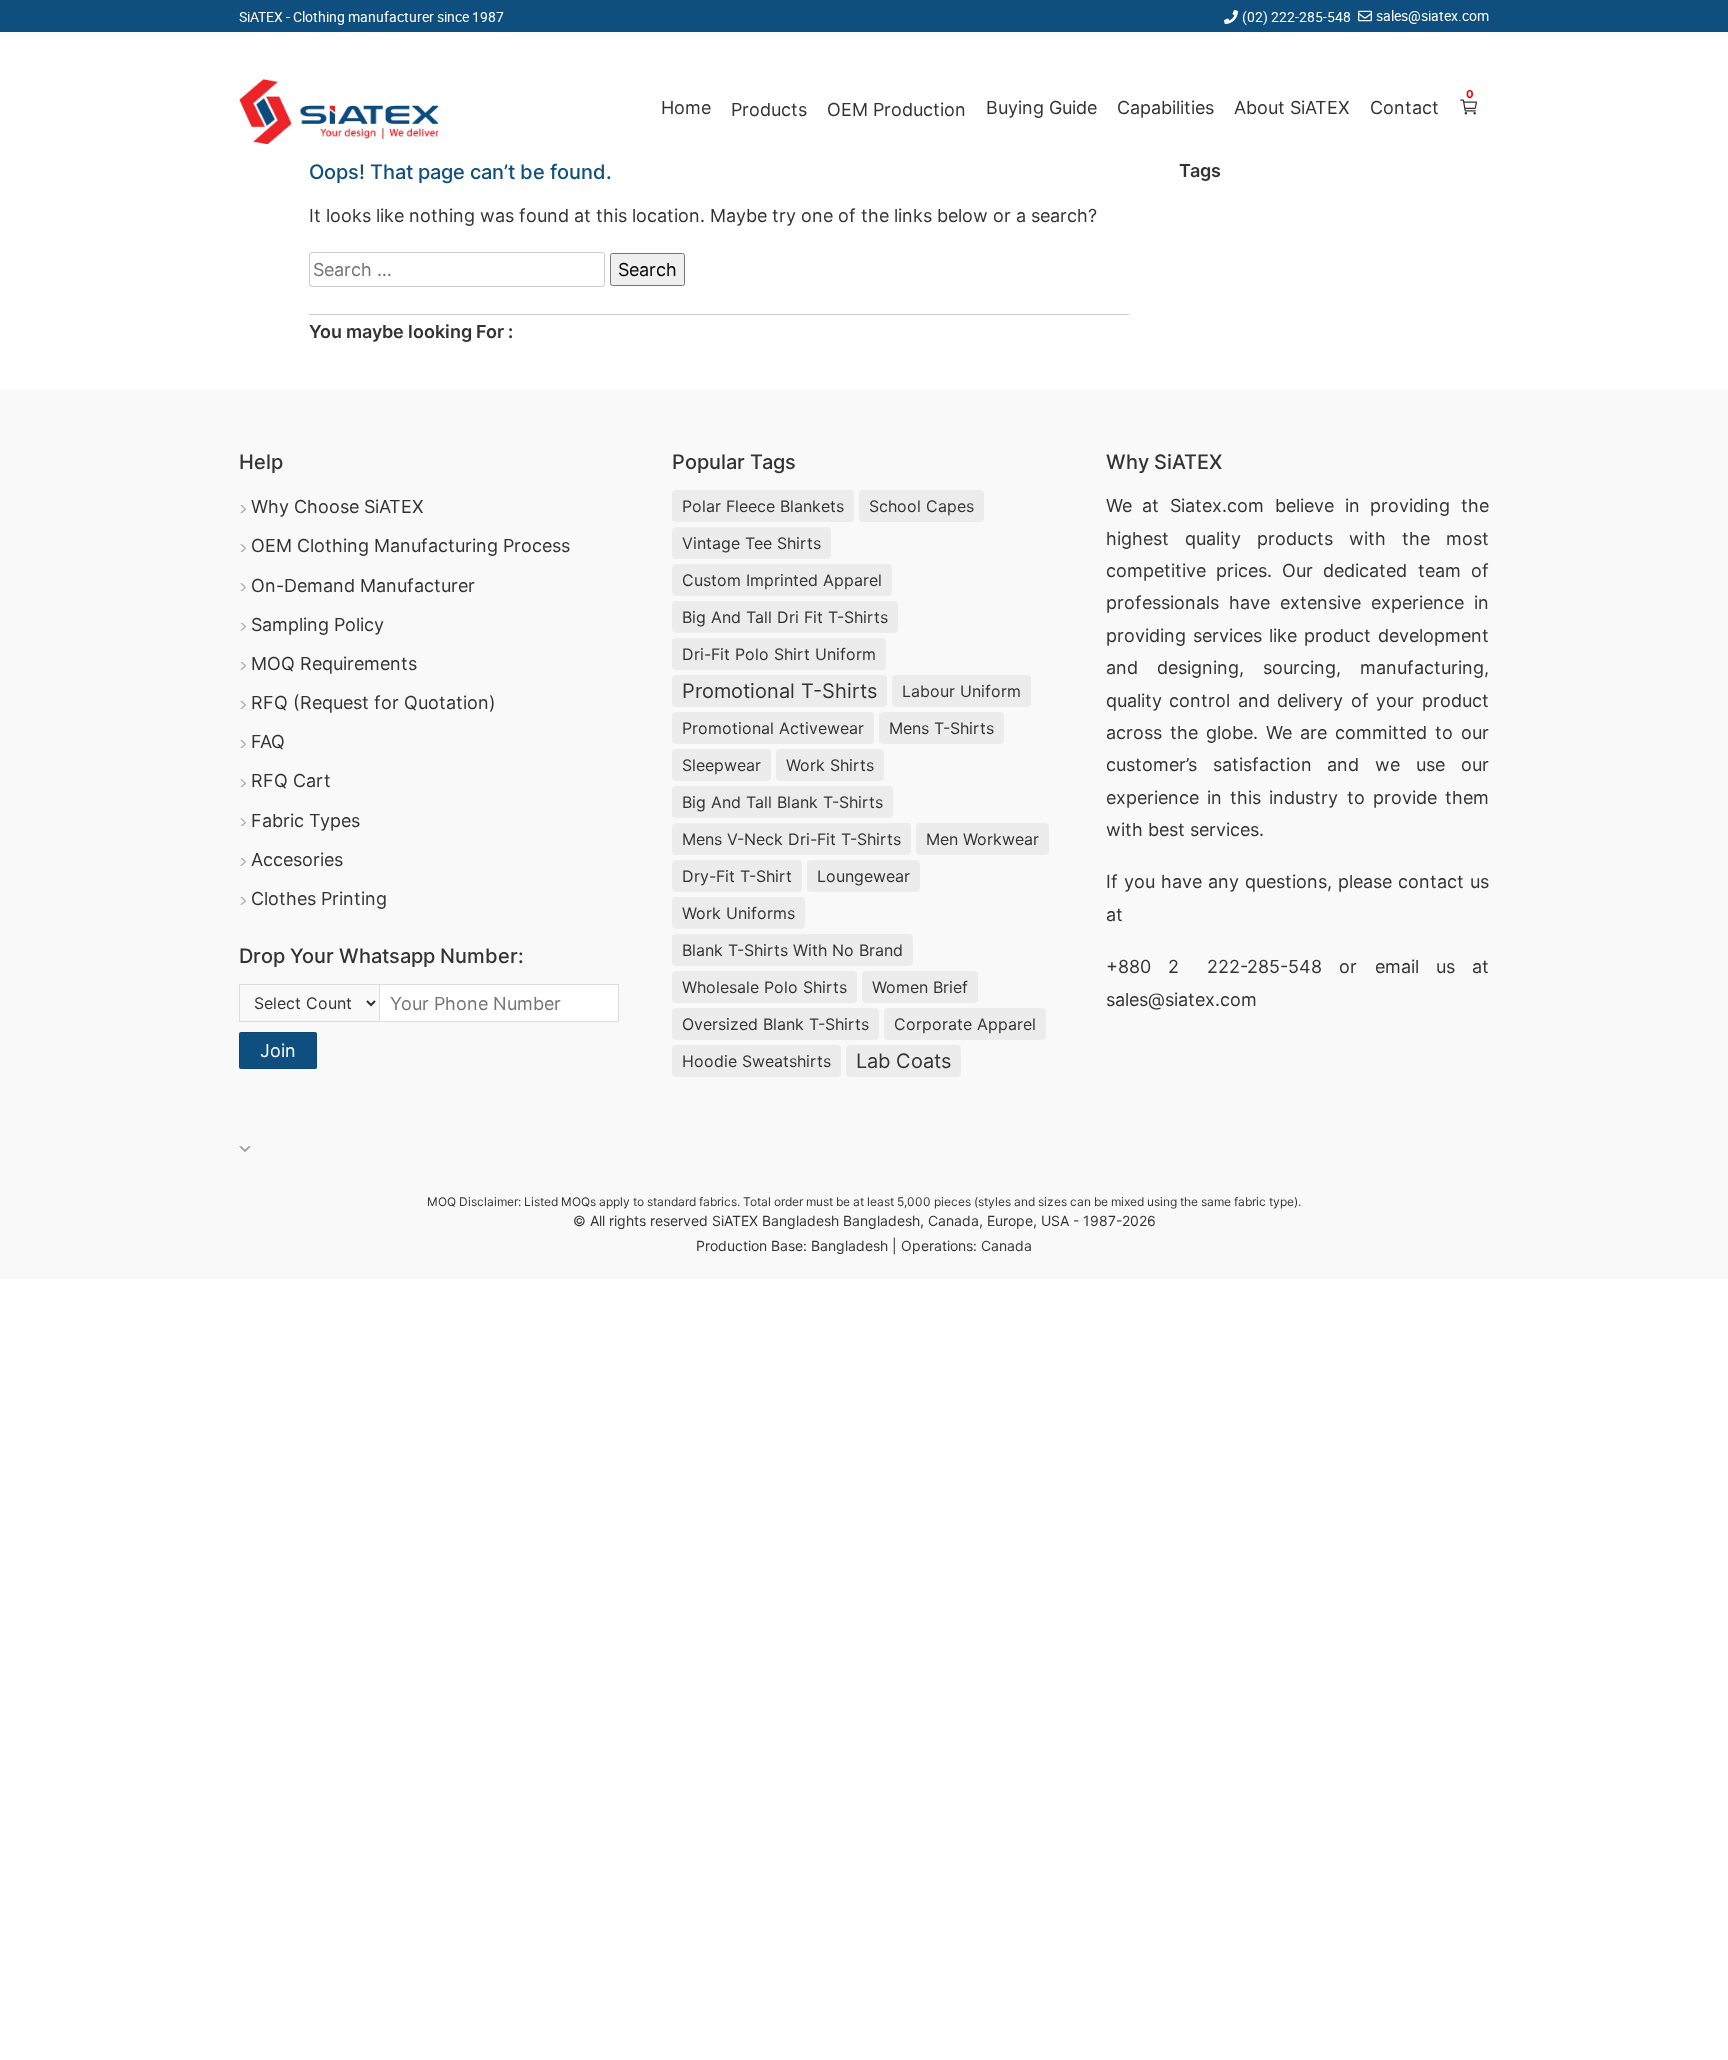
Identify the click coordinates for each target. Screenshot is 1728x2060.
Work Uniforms (738, 913)
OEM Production (896, 109)
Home (686, 107)
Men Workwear (982, 839)
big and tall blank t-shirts (782, 802)
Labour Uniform (961, 691)
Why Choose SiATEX (337, 506)
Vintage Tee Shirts (751, 543)
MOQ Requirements (334, 663)
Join (278, 1050)
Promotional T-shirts (779, 691)
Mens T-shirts (941, 728)
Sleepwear (721, 765)
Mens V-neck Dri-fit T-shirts (791, 839)
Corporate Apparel (965, 1024)
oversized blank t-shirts (775, 1024)
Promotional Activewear (773, 728)
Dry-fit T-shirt (737, 876)
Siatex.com (1217, 505)
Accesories (297, 859)
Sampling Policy (317, 624)
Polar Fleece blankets (763, 506)
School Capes (921, 506)
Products (769, 109)
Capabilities (1165, 107)
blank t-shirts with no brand (792, 950)
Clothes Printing (319, 898)
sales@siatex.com (1432, 15)
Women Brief (920, 987)
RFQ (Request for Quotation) (373, 702)
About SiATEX (1292, 107)
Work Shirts (830, 765)
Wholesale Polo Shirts (764, 987)
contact (1431, 881)
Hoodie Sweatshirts (756, 1061)
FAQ (268, 741)
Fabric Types (305, 820)
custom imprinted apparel (782, 580)
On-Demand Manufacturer (363, 585)
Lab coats (903, 1061)
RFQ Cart (291, 780)
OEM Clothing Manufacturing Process (410, 545)
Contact (1404, 107)
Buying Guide (1041, 107)
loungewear (863, 876)
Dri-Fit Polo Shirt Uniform (779, 654)
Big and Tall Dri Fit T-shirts (785, 617)
